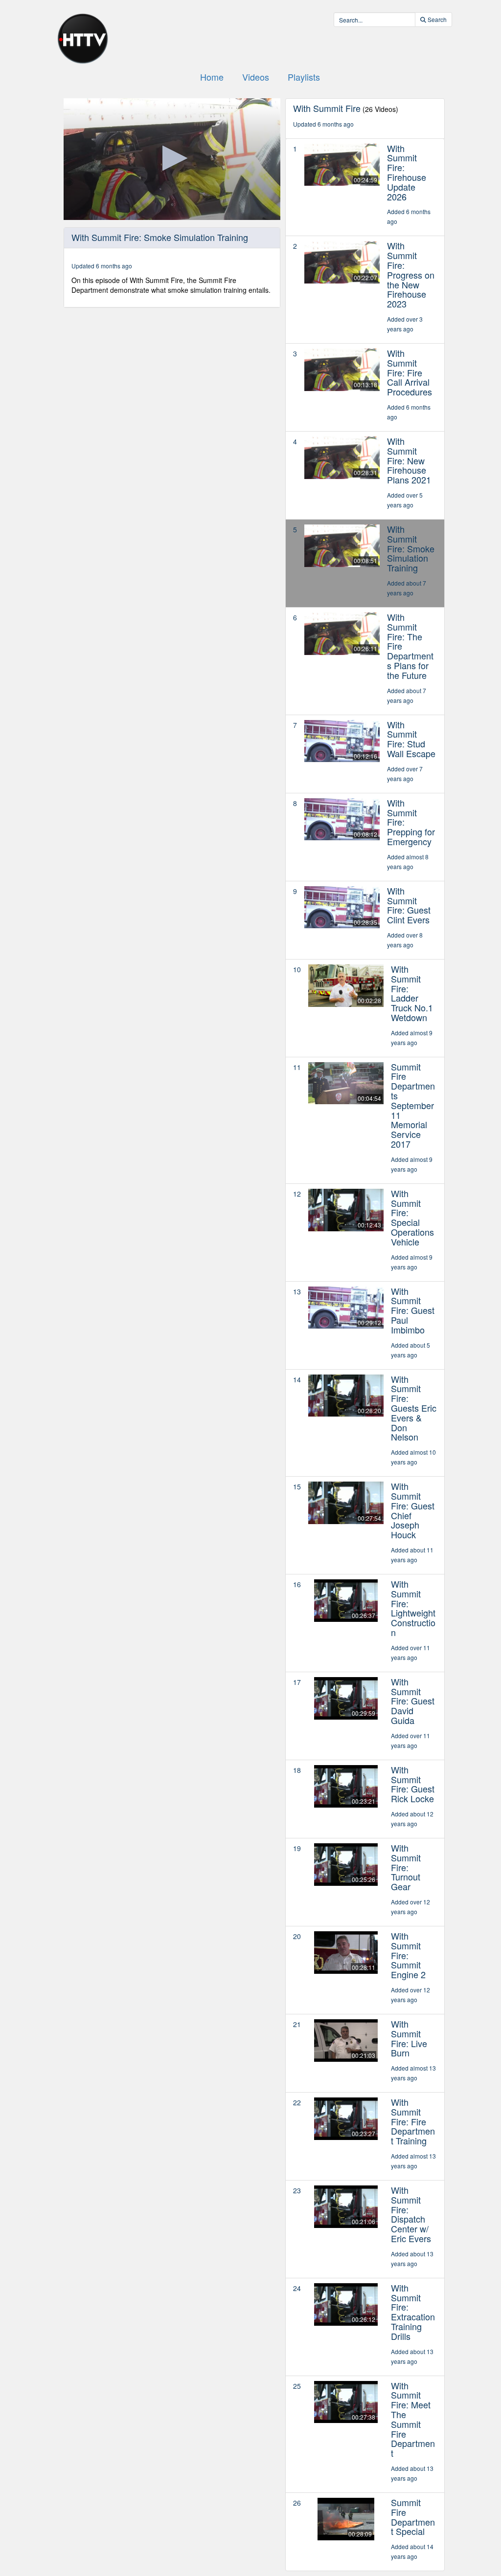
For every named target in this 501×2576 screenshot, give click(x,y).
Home (212, 77)
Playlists (304, 77)
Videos (256, 77)
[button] (172, 158)
